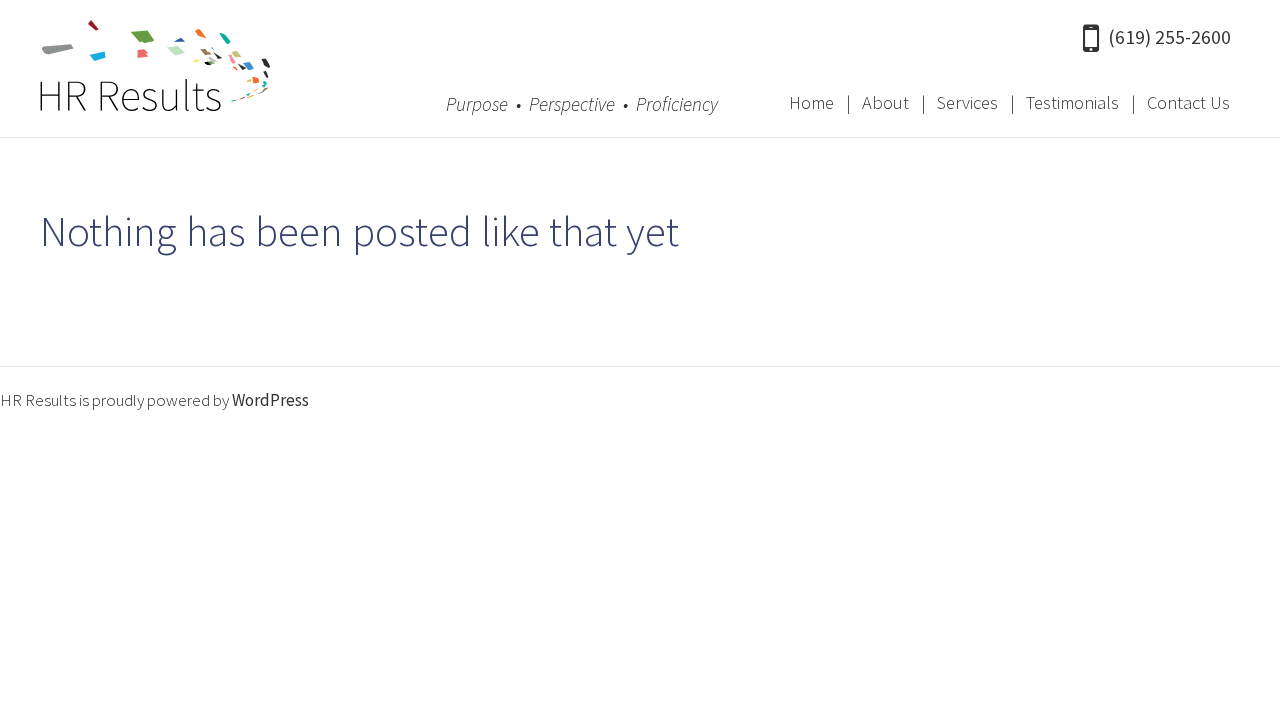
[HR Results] (155, 71)
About (885, 102)
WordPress (270, 400)
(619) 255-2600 (1169, 37)
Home (811, 102)
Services (967, 102)
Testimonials (1072, 102)
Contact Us (1188, 102)
